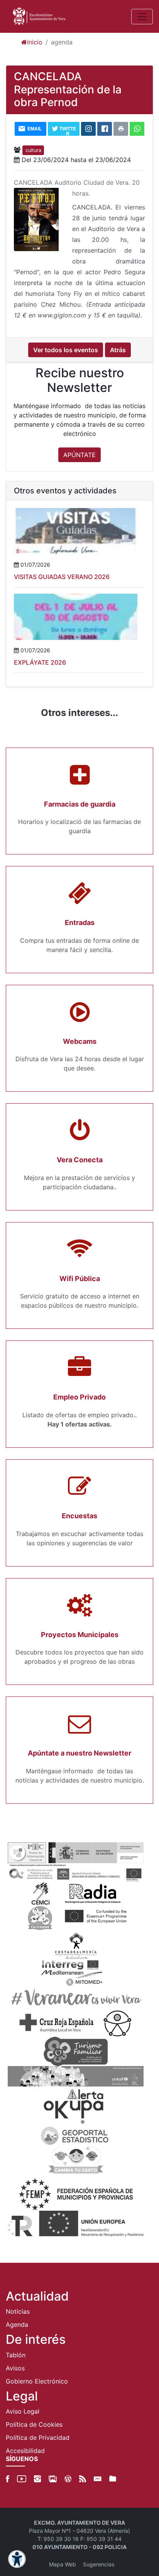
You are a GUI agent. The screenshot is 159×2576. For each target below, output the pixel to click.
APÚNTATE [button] (79, 455)
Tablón (16, 2355)
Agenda (17, 2324)
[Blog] (68, 2479)
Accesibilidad (25, 2451)
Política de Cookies (34, 2424)
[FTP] (113, 2479)
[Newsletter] (98, 2479)
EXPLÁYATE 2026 (40, 662)
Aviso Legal (23, 2411)
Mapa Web (63, 2564)
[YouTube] (22, 2479)
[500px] (53, 2479)
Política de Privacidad (38, 2438)
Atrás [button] (118, 350)
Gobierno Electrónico (37, 2381)
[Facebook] (8, 2479)
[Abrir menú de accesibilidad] (17, 2559)
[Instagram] (37, 2479)
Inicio (35, 42)
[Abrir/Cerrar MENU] (142, 17)
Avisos (15, 2368)
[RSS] (83, 2479)
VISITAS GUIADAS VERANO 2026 (62, 577)
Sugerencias (99, 2564)
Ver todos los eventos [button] (66, 350)
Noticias (18, 2311)
